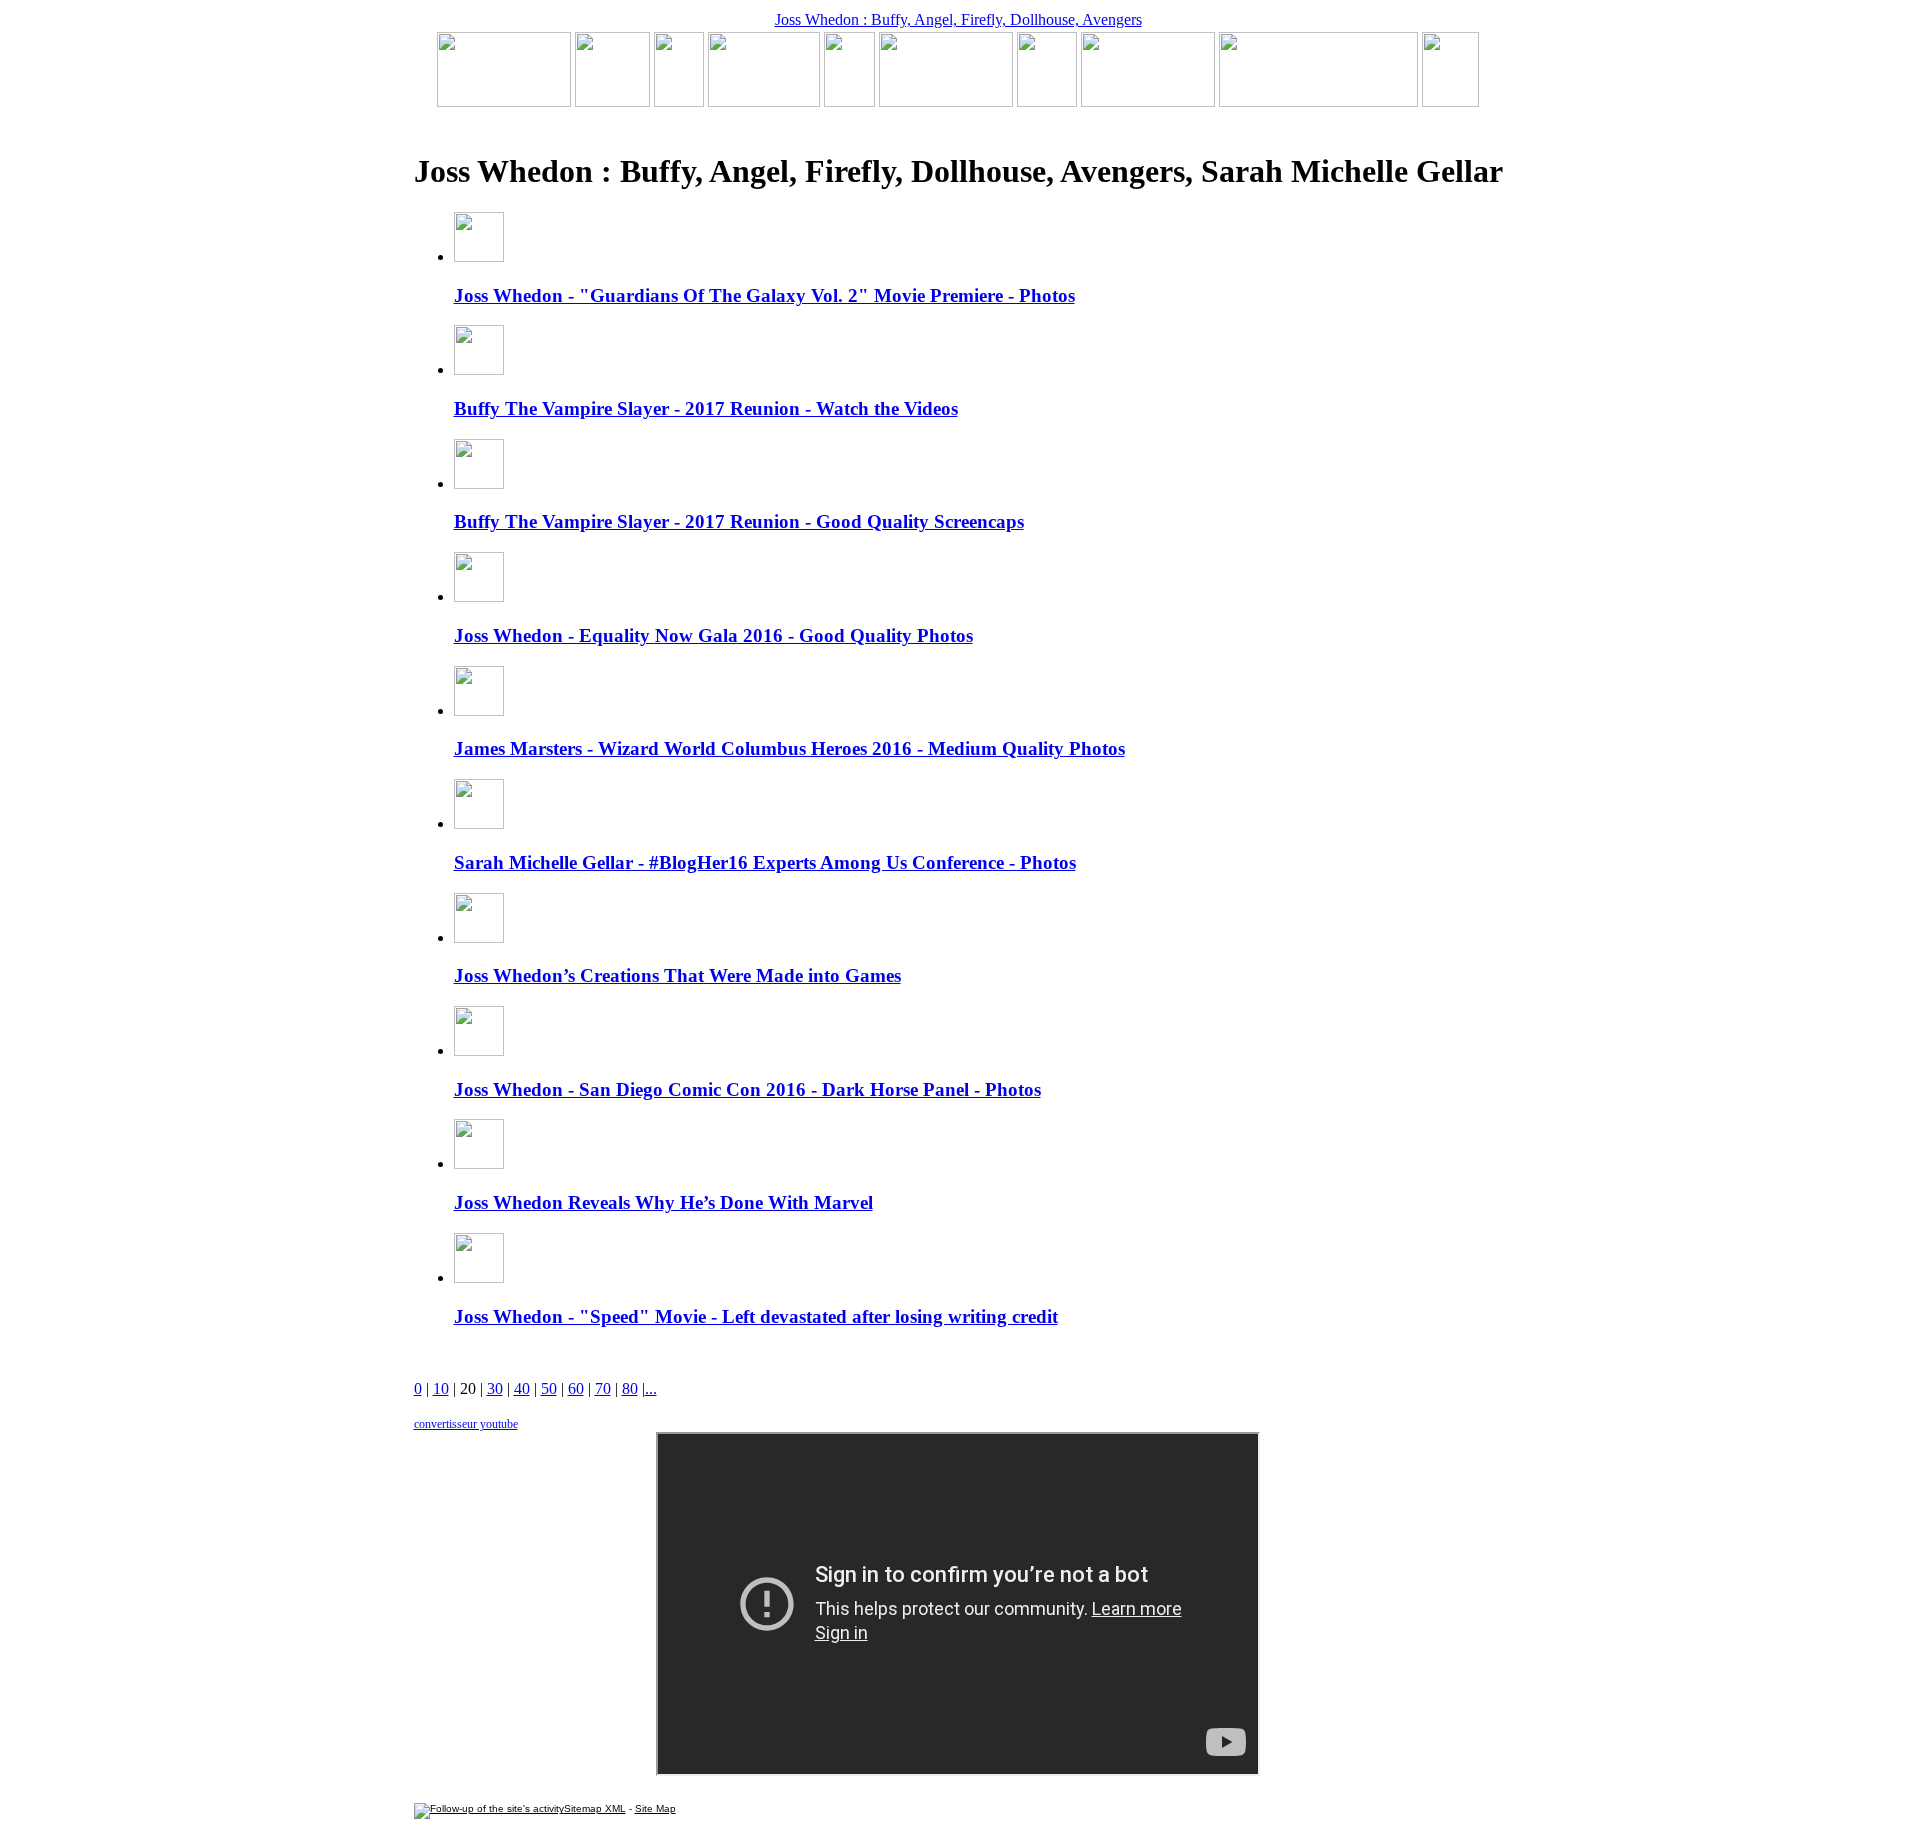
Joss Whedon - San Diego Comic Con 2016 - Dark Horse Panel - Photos (747, 1089)
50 (549, 1388)
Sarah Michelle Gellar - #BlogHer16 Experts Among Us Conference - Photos (765, 862)
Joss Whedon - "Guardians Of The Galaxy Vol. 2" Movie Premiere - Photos (764, 295)
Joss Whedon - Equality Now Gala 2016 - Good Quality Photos (713, 635)
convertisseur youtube (466, 1424)
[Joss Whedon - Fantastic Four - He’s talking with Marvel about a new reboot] (1318, 101)
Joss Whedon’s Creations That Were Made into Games (677, 975)
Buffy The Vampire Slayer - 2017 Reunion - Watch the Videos (706, 408)
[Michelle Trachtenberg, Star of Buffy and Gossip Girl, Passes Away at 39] (504, 101)
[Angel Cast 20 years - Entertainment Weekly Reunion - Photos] (1450, 101)
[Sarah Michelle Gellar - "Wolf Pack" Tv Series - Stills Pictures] (764, 101)
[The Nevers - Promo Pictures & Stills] (849, 101)
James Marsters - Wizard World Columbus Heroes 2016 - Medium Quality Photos (789, 748)
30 (495, 1388)
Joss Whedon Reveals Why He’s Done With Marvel (663, 1202)
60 (576, 1388)
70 (603, 1388)
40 (522, 1388)
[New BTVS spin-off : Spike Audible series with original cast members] (612, 101)
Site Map (655, 1808)
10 (441, 1388)
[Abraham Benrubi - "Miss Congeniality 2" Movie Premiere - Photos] (1047, 101)
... (651, 1388)
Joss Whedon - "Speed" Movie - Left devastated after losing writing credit (756, 1316)
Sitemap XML (595, 1808)
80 (630, 1388)
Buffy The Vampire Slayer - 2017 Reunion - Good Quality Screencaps (739, 521)
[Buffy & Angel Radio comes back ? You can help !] (1148, 101)
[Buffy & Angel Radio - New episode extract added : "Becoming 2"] (946, 101)
